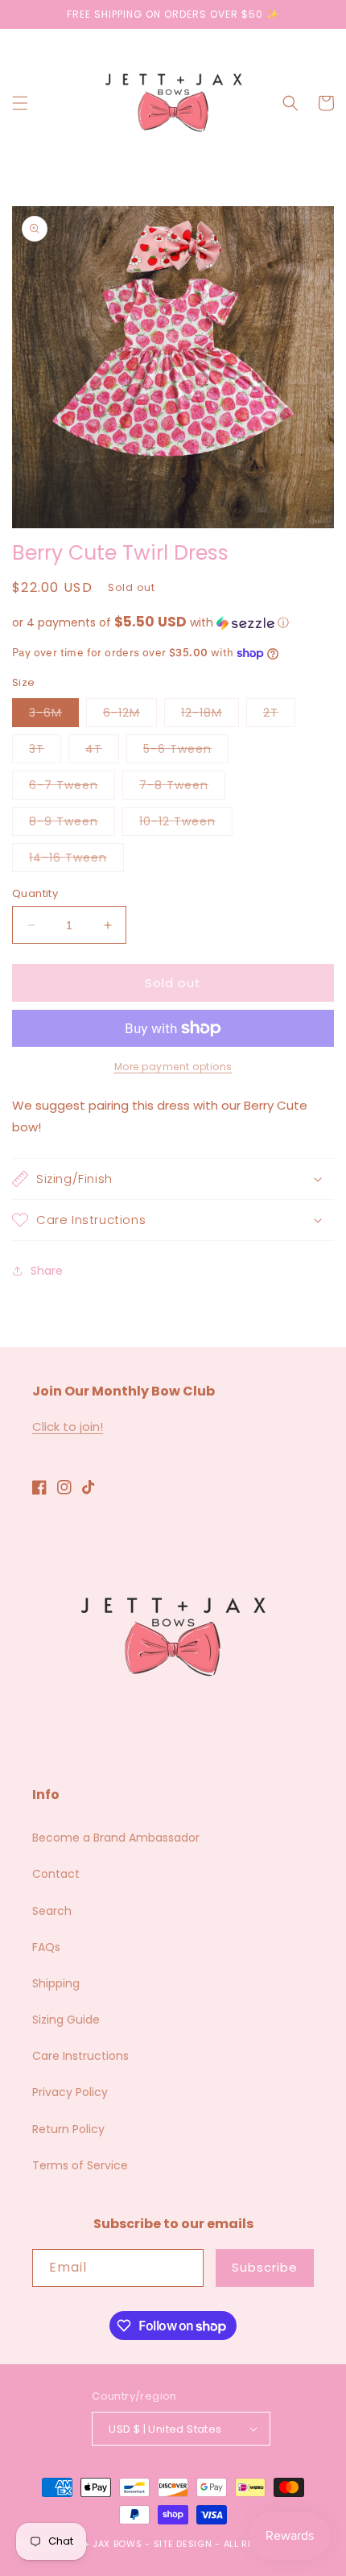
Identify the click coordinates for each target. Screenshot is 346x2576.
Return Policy (68, 2129)
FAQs (46, 1947)
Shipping (56, 1983)
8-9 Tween (72, 824)
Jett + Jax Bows (101, 2544)
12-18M (210, 715)
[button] (20, 103)
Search (52, 1911)
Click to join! (68, 1427)
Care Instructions (80, 2056)
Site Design (183, 2544)
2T (279, 715)
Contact (56, 1874)
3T (45, 752)
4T (102, 752)
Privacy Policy (70, 2092)
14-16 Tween (76, 860)
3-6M (54, 715)
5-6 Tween (186, 752)
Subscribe (265, 2267)
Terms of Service (80, 2165)
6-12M (130, 715)
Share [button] (47, 1271)
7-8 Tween (182, 788)
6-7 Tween (72, 788)
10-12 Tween (186, 824)
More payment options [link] (173, 1067)
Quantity (35, 893)
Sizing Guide (66, 2020)
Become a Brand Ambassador (116, 1838)
